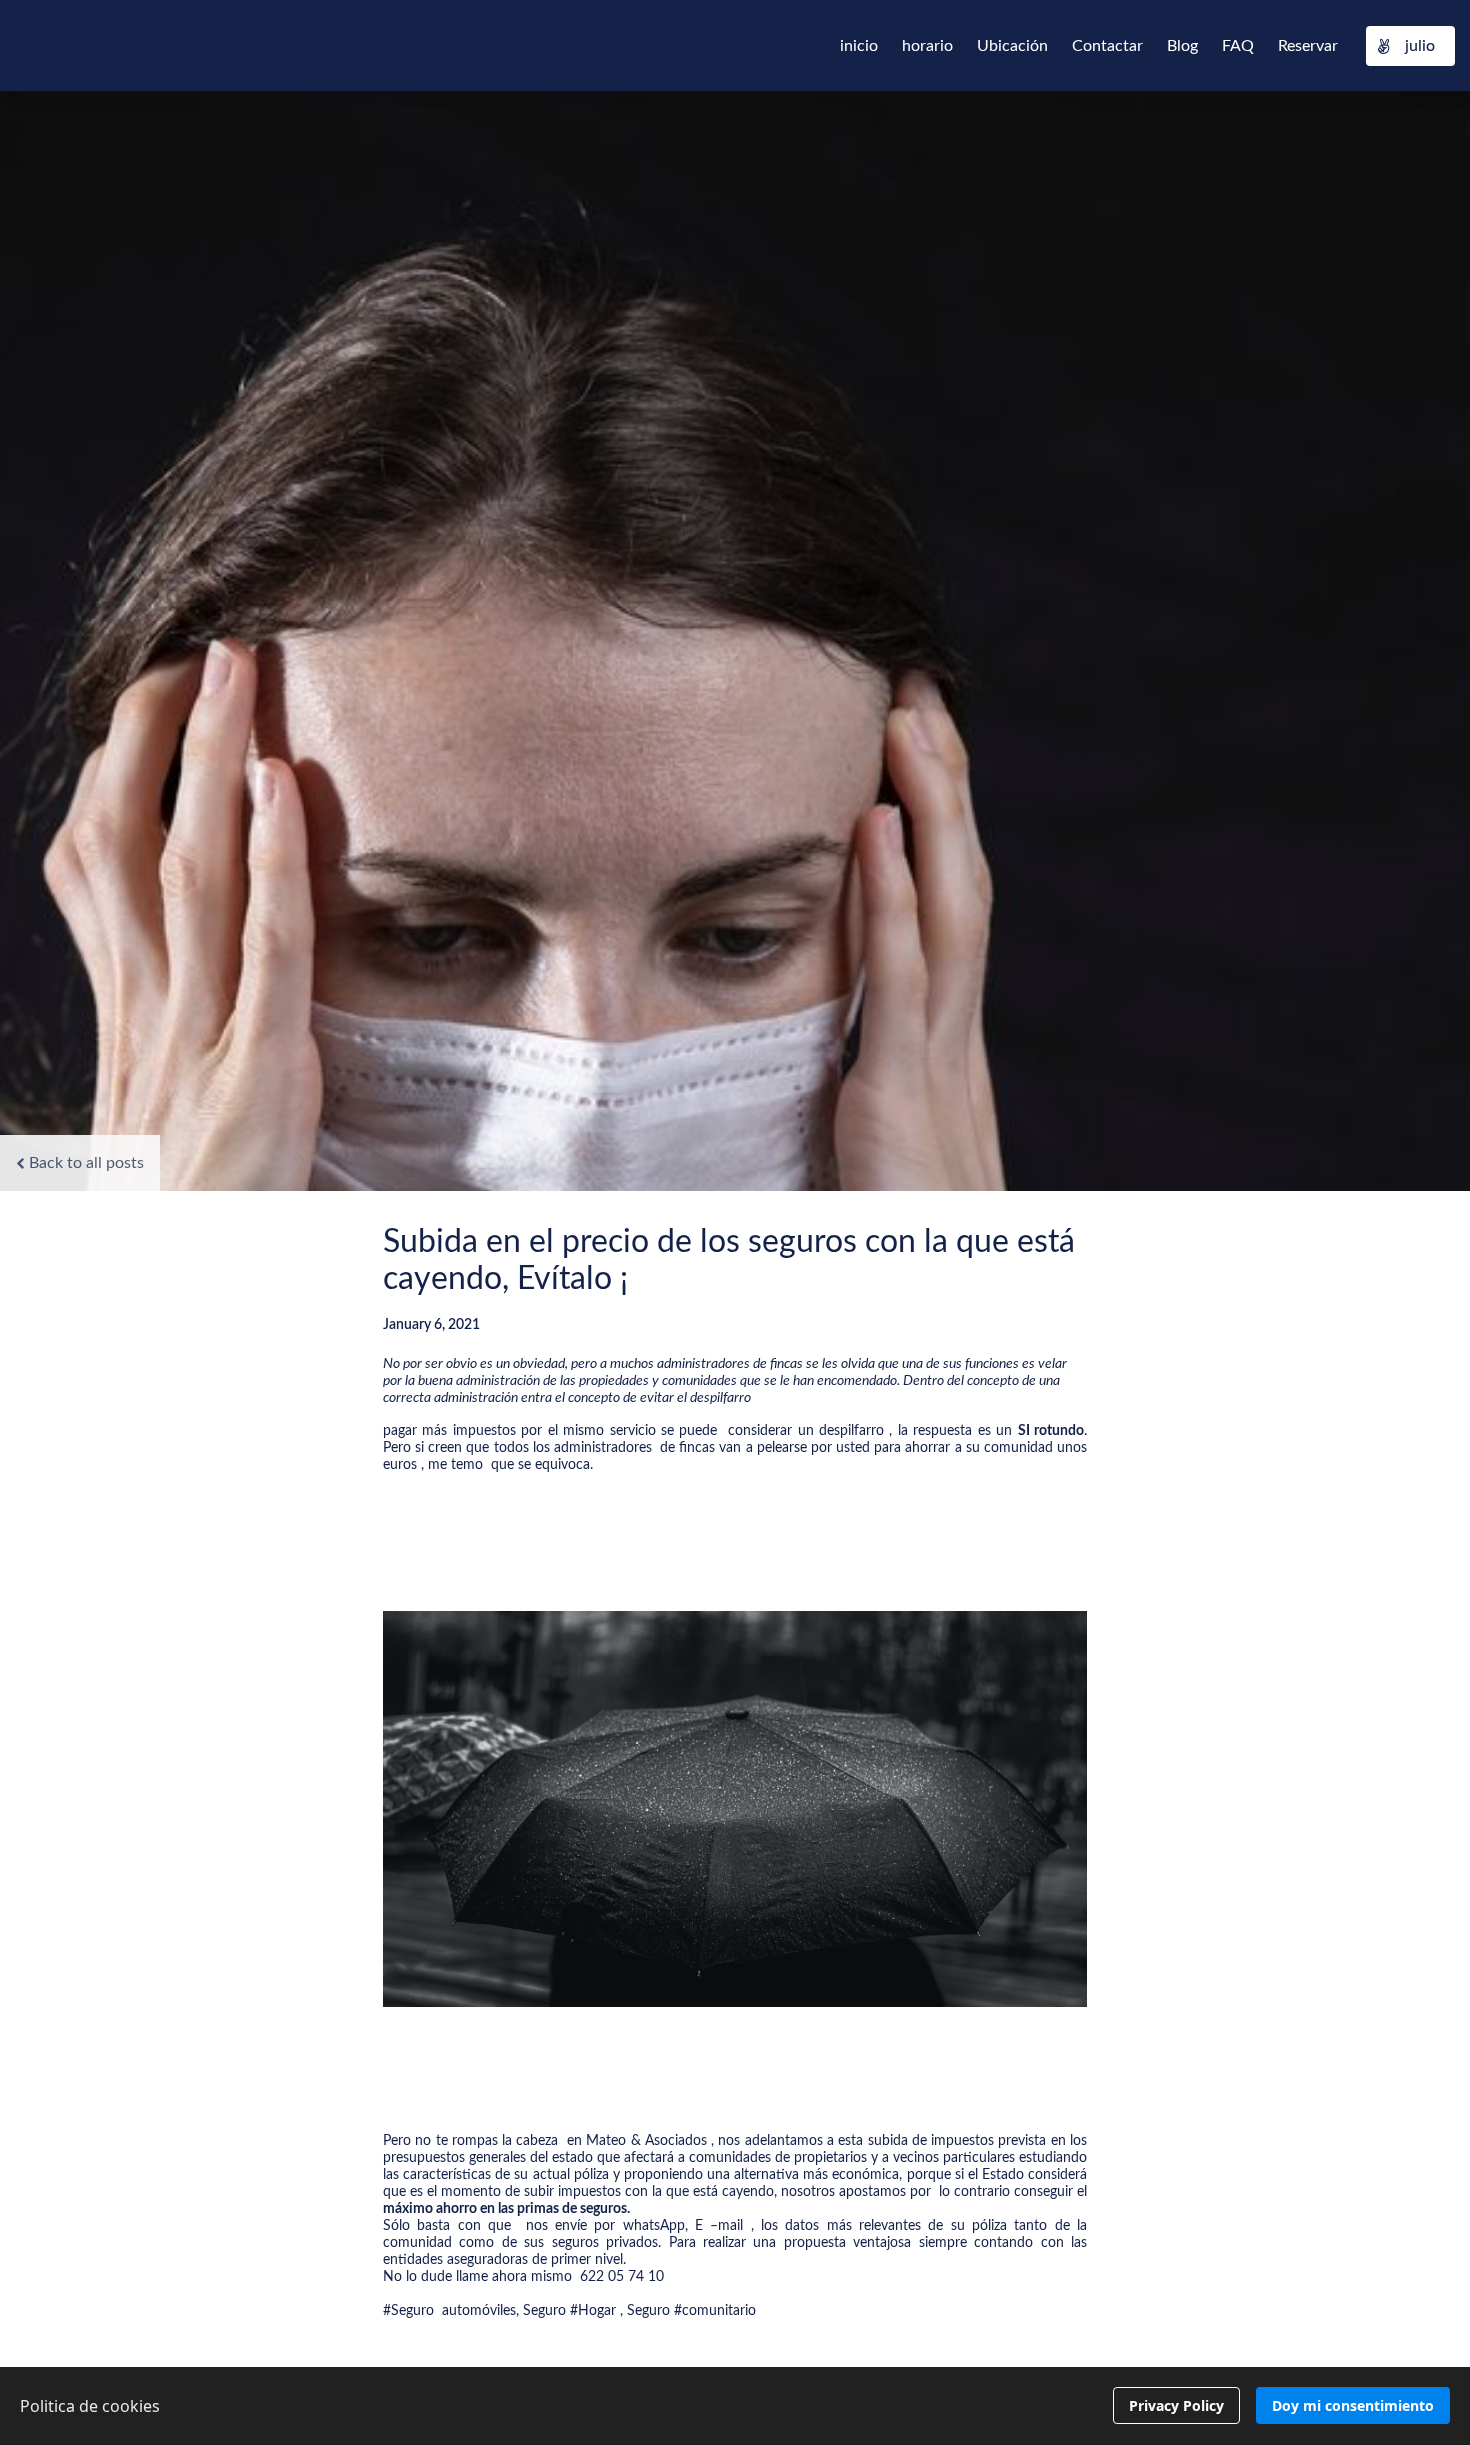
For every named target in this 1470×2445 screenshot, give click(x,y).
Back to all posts (86, 1163)
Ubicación (1012, 46)
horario (927, 46)
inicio (859, 46)
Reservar (1308, 46)
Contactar (1107, 46)
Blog (1182, 46)
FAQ (1238, 46)
